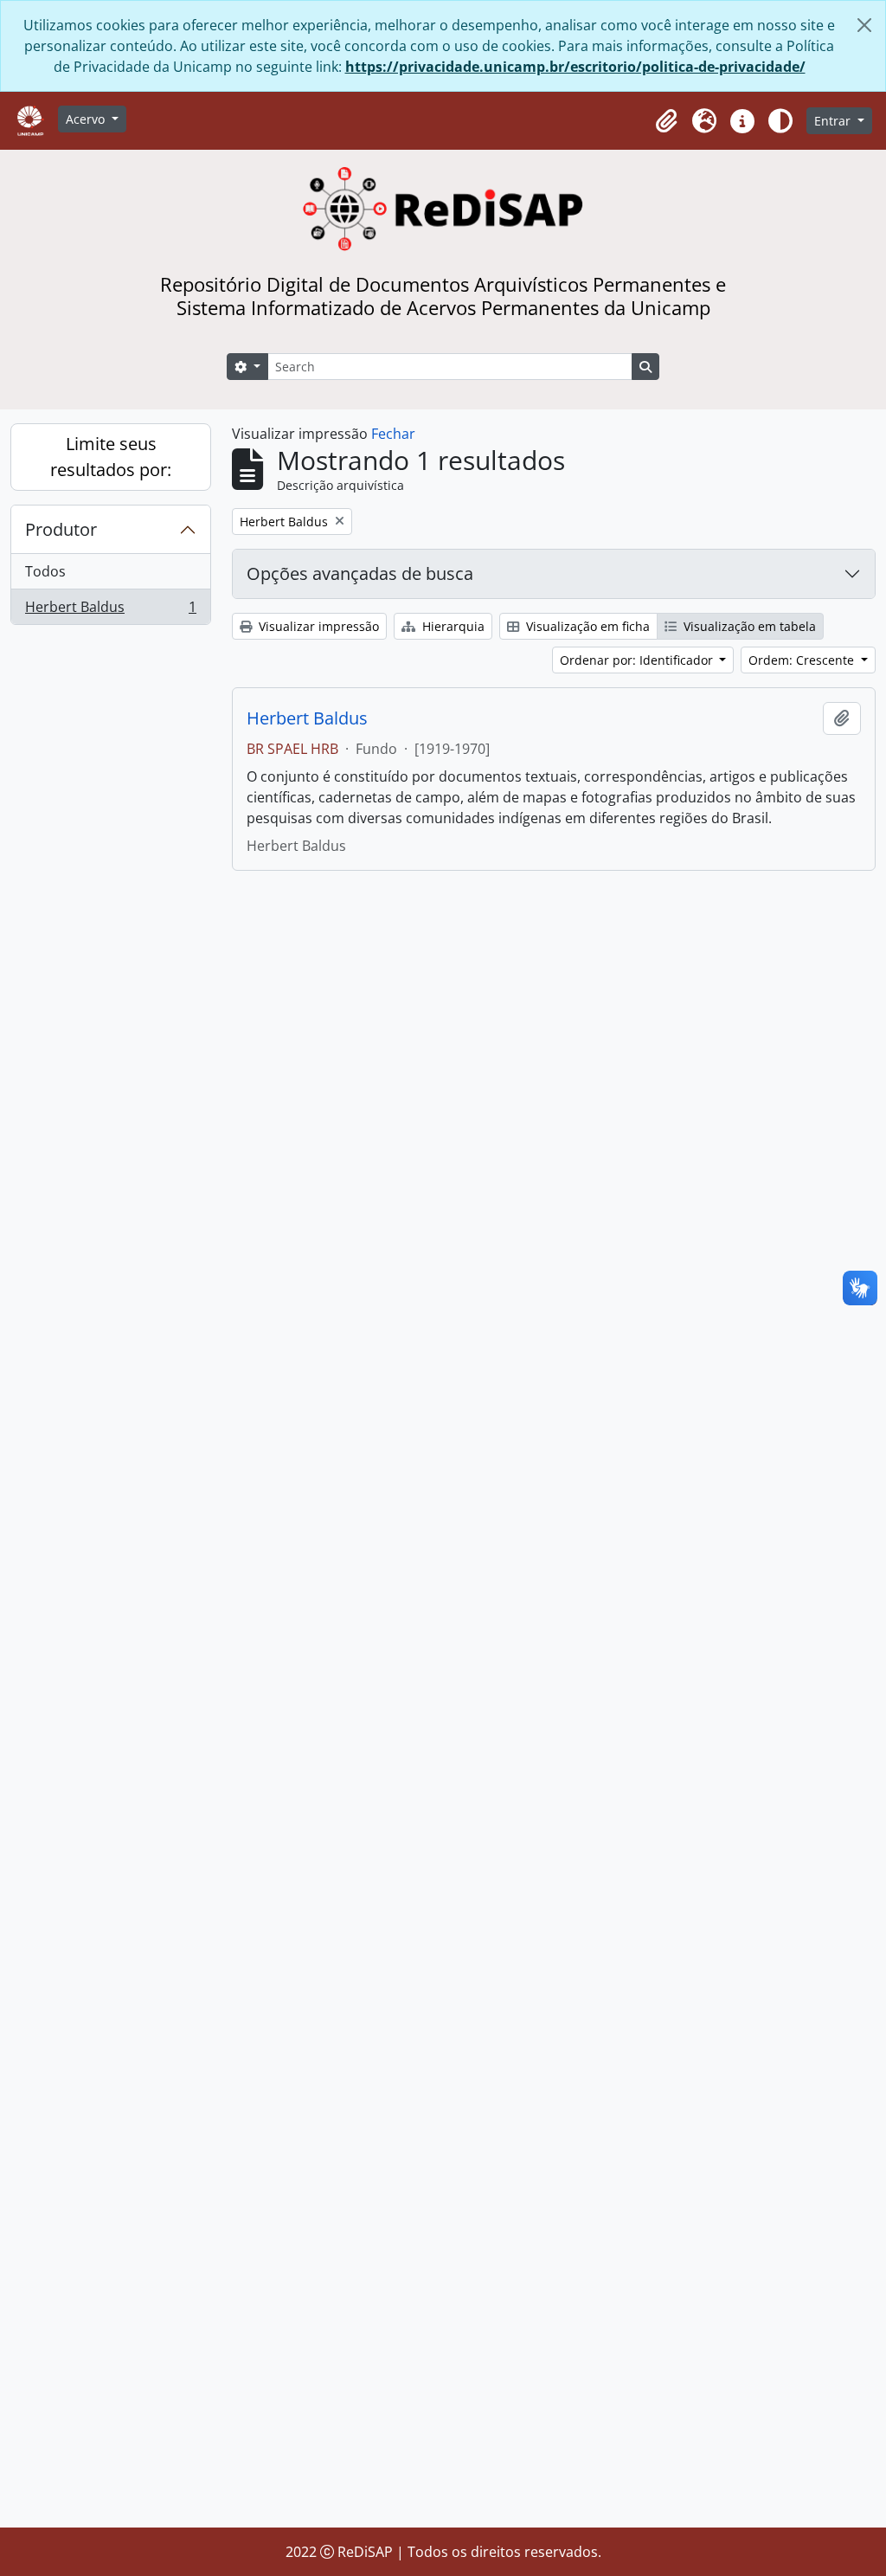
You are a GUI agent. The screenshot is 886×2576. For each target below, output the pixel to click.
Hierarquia (452, 626)
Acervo (87, 119)
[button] (666, 121)
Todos (45, 571)
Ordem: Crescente (803, 660)
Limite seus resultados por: (111, 457)
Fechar (393, 434)
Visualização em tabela (748, 626)
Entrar (834, 121)
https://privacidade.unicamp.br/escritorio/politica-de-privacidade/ (575, 67)
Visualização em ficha (586, 626)
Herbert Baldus (110, 611)
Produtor (61, 529)
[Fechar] (864, 25)
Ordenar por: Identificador (638, 660)
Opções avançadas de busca (360, 573)
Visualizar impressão (317, 626)
